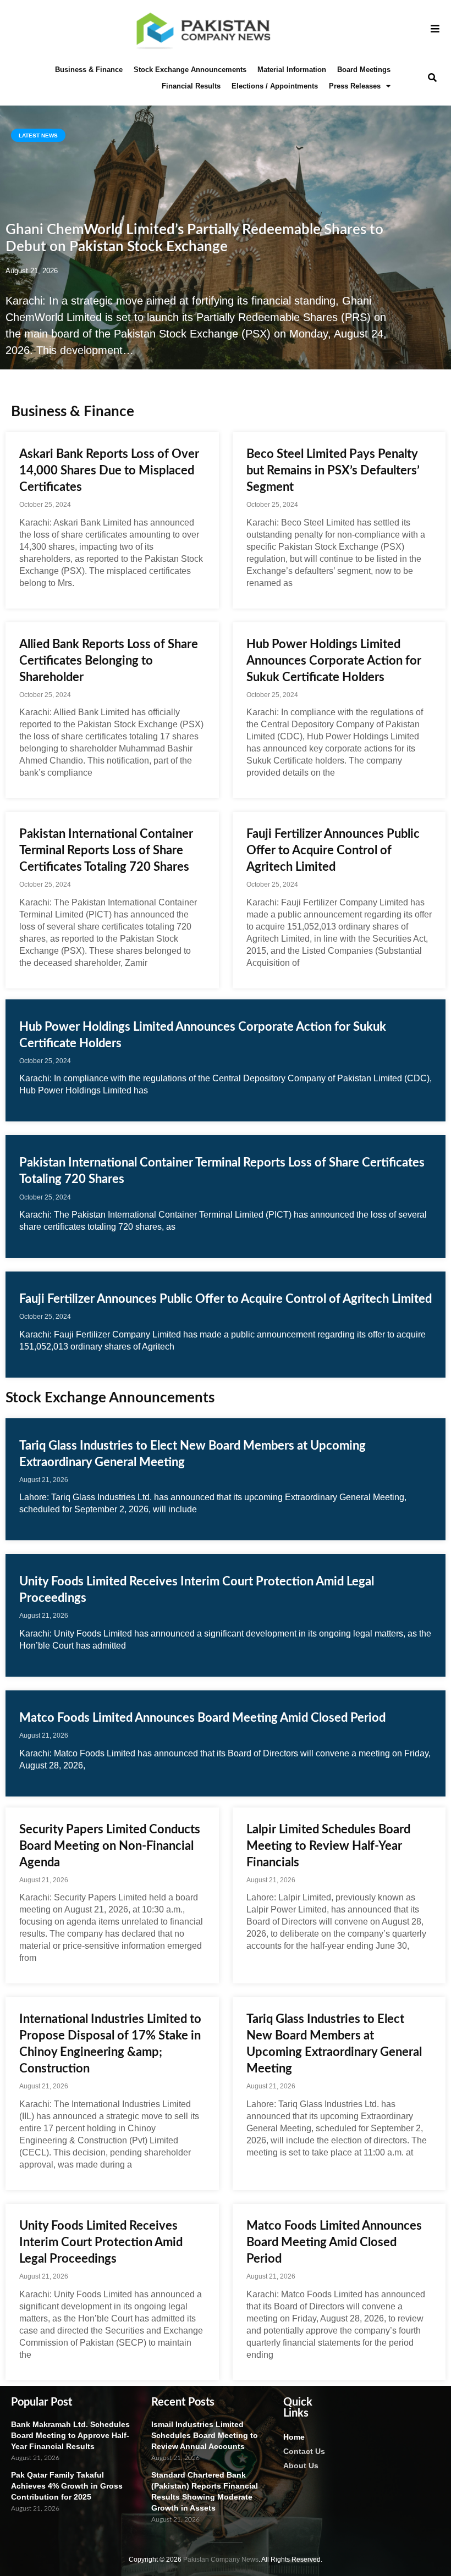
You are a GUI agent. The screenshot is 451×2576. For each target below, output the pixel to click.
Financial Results (191, 86)
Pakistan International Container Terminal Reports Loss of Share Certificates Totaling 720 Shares (106, 850)
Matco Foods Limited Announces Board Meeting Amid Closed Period (202, 1718)
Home (294, 2437)
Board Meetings (364, 70)
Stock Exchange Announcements (190, 70)
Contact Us (304, 2451)
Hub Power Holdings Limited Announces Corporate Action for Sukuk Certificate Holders (334, 661)
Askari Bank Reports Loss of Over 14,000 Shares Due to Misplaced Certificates (109, 471)
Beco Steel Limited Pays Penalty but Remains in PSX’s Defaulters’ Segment (333, 471)
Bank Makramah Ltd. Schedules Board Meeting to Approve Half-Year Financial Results (70, 2435)
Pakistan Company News (221, 2560)
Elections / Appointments (275, 86)
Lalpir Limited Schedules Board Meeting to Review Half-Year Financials (328, 1846)
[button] (432, 78)
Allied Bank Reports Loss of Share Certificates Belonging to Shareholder (109, 661)
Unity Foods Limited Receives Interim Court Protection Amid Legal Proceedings (101, 2242)
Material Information (292, 70)
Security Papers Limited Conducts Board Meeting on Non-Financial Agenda (110, 1846)
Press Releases (355, 86)
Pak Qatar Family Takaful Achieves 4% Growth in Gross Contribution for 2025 (67, 2486)
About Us (301, 2466)
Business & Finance (89, 70)
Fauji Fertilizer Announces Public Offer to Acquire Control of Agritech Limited (333, 850)
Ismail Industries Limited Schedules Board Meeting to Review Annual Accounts (205, 2435)
